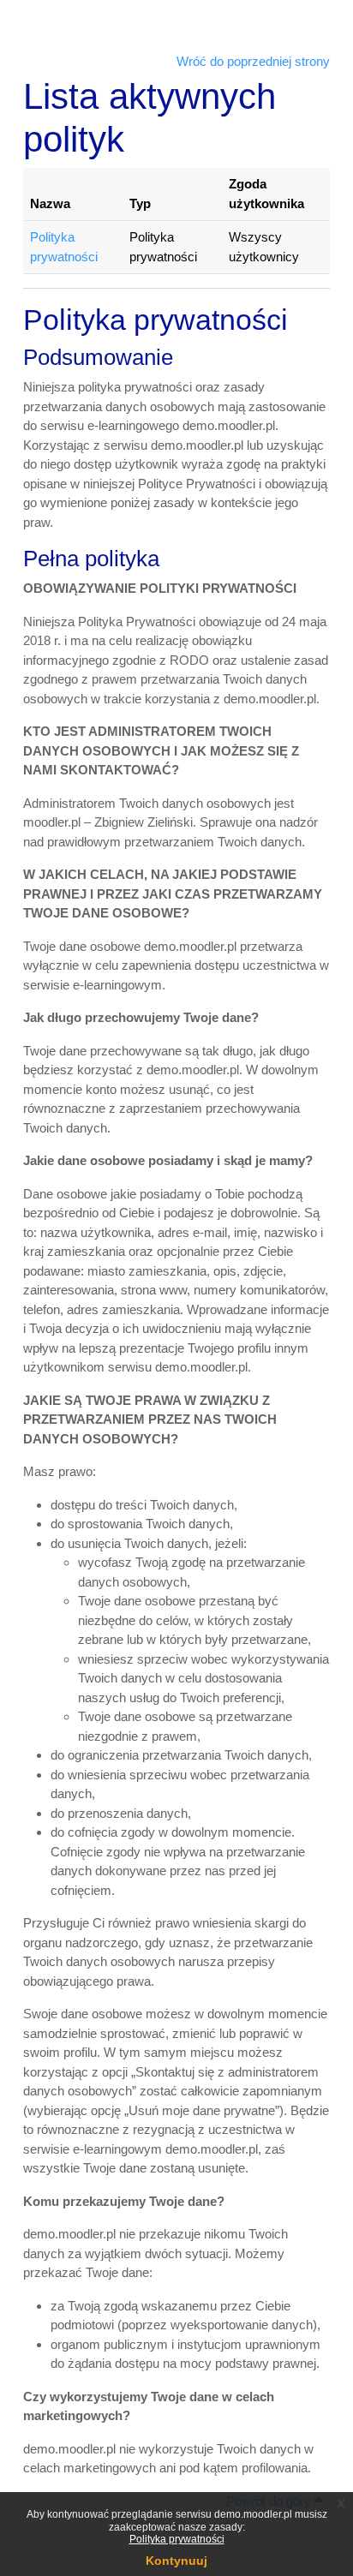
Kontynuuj (176, 2561)
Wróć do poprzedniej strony (253, 61)
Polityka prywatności (177, 2539)
